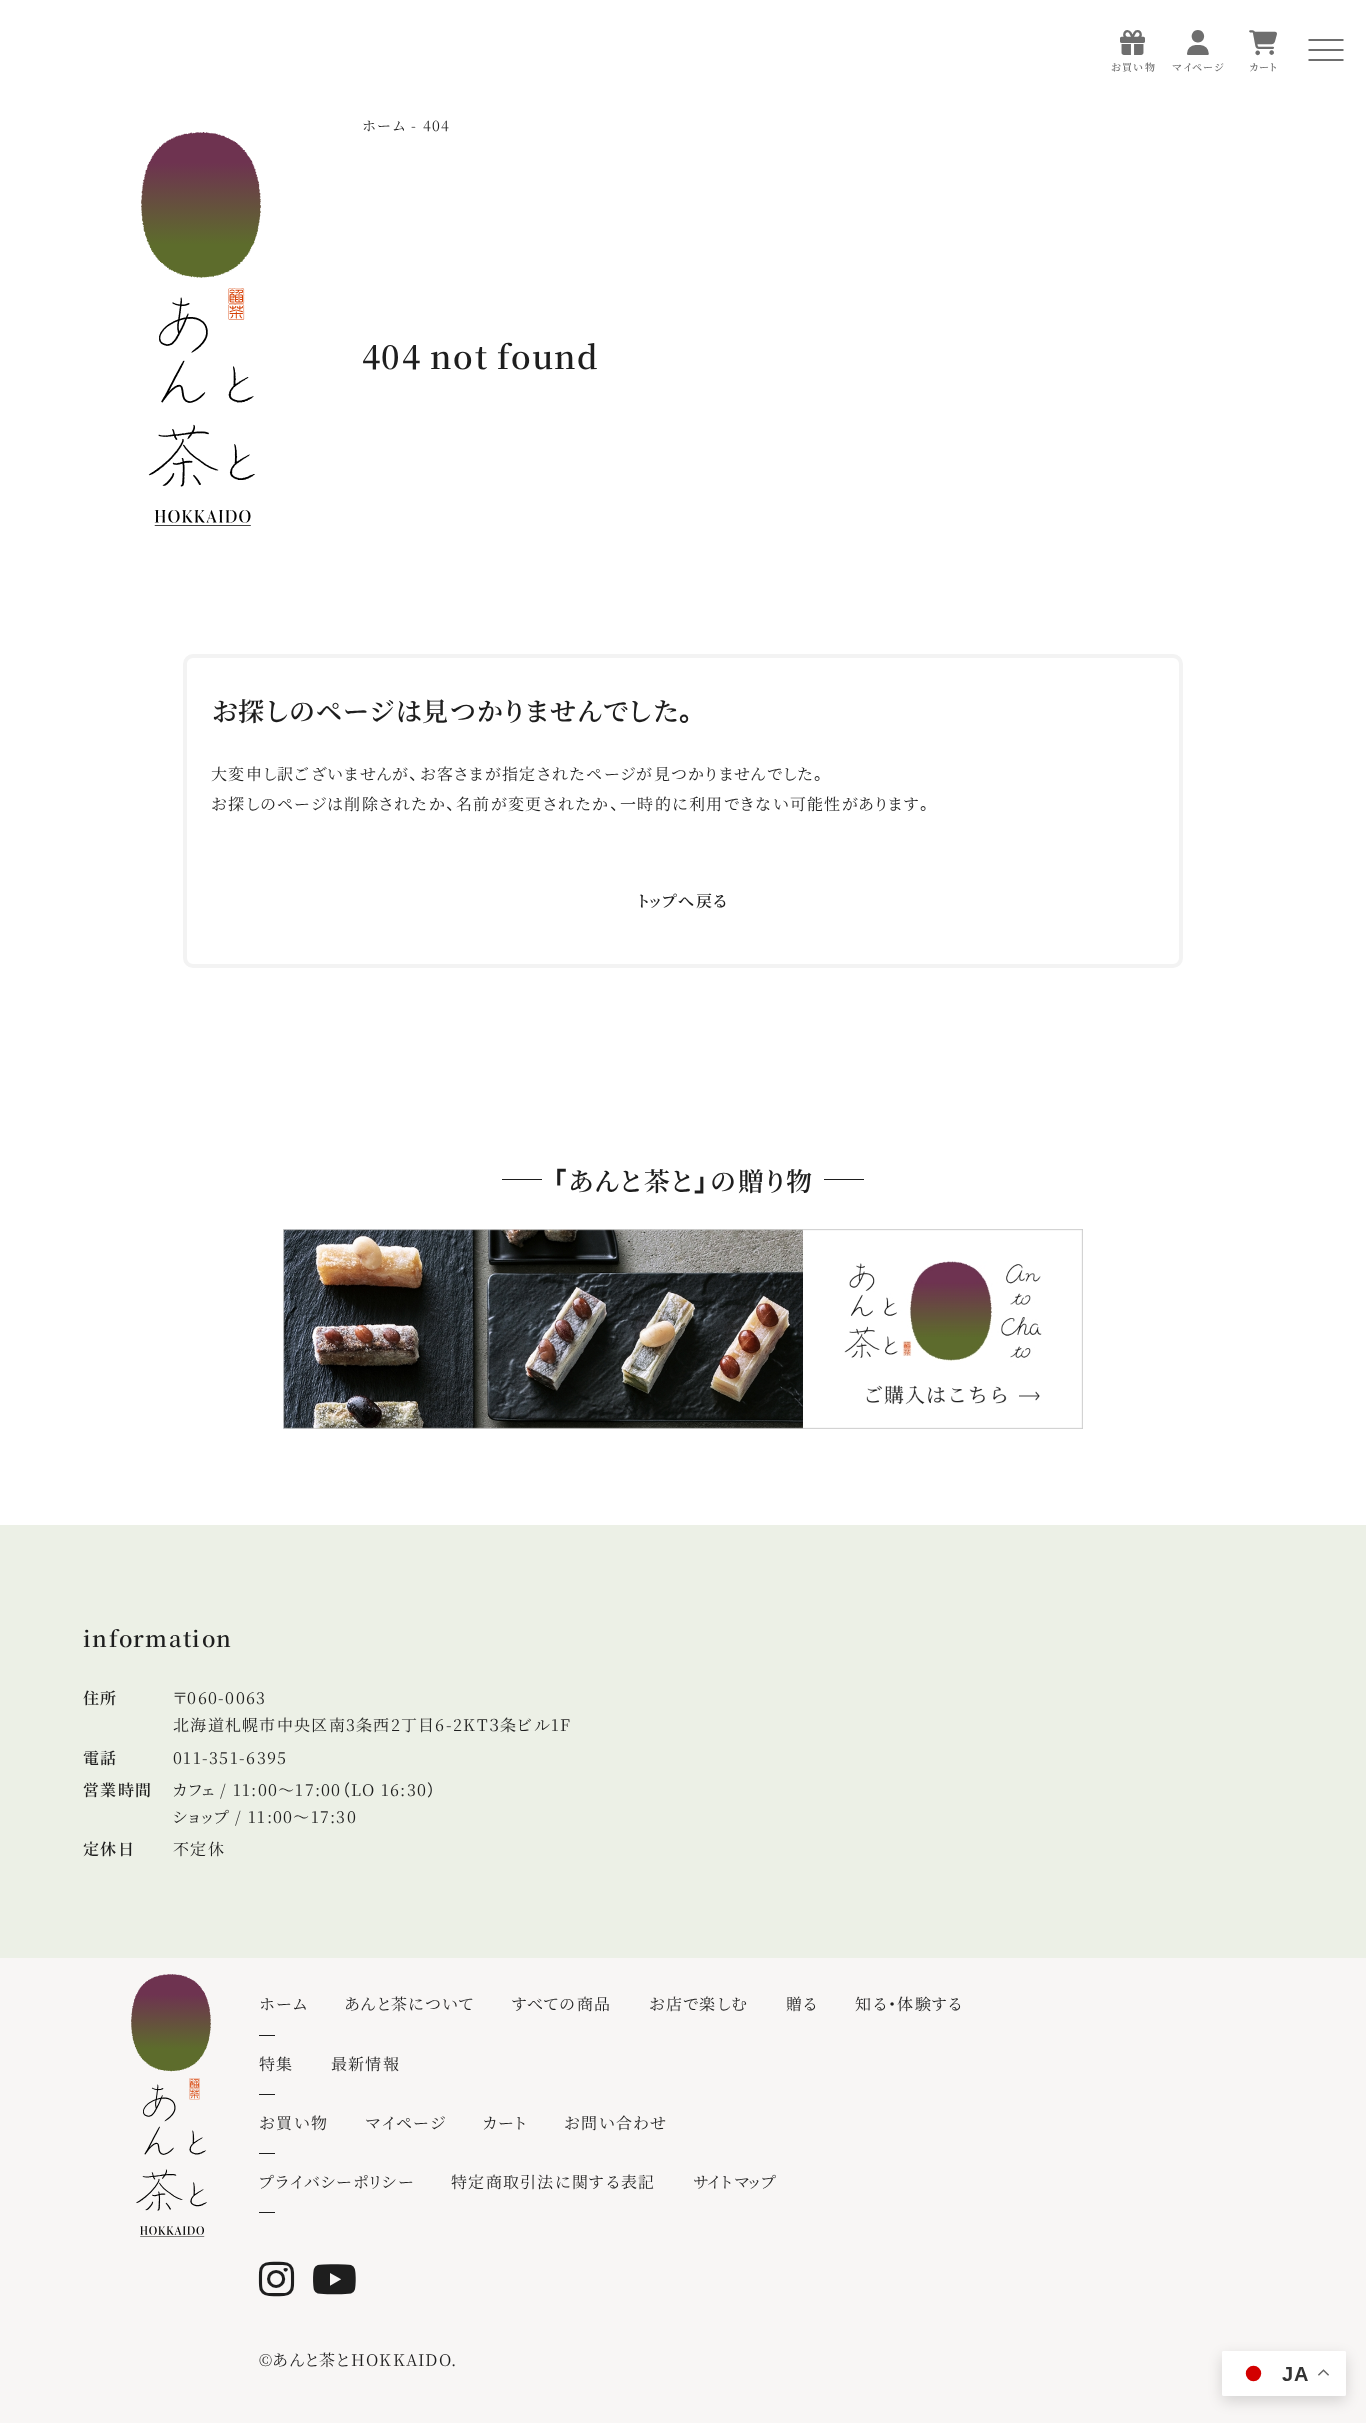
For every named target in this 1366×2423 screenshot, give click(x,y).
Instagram (283, 2279)
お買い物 (293, 2122)
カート (505, 2122)
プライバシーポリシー (336, 2181)
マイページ (405, 2122)
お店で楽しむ (699, 2003)
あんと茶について (409, 2003)
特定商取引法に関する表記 (553, 2181)
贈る (802, 2003)
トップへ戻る (683, 900)
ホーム (283, 2003)
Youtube (339, 2279)
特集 (276, 2063)
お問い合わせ (615, 2122)
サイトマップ (735, 2181)
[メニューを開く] (1326, 50)
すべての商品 (562, 2003)
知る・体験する (909, 2003)
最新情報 (365, 2063)
